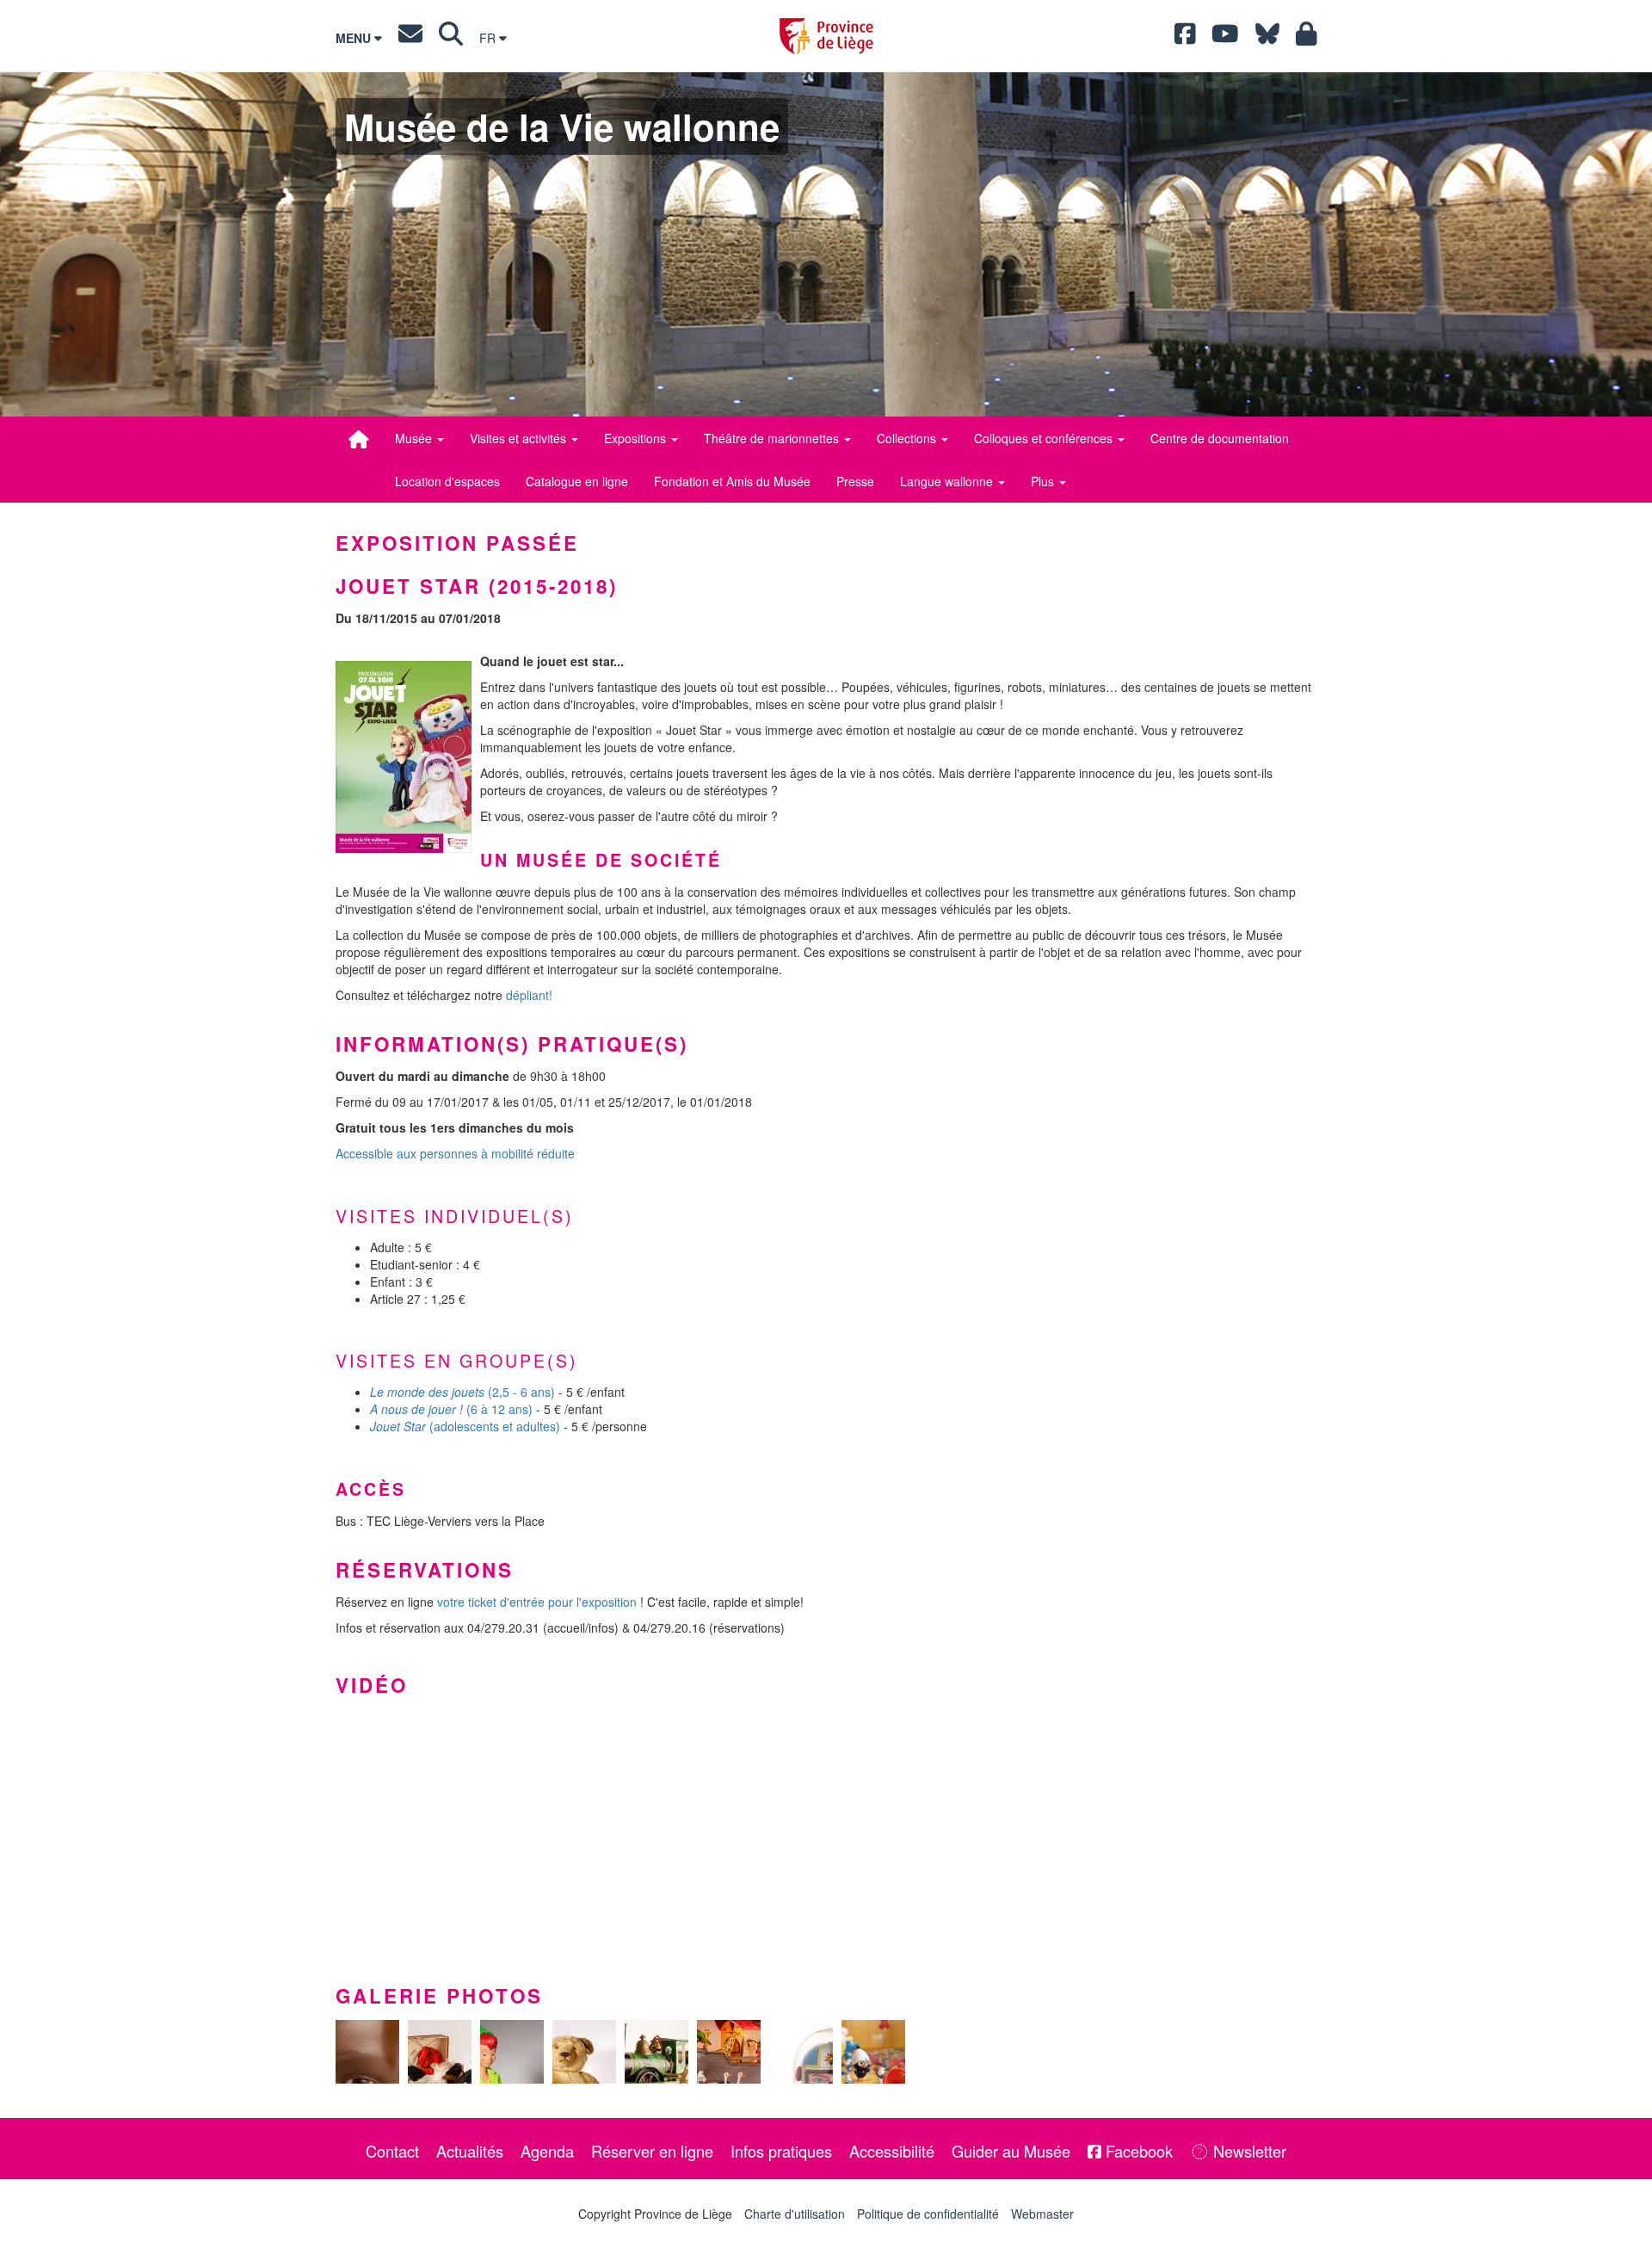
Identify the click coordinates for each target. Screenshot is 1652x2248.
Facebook (1137, 2151)
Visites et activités (520, 438)
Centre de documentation (1220, 438)
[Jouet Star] (404, 757)
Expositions (637, 438)
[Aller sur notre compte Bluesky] (1267, 38)
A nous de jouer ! (416, 1409)
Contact (392, 2151)
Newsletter (1248, 2151)
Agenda (547, 2151)
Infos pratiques (781, 2151)
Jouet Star (398, 1426)
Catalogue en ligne (577, 481)
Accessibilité (892, 2151)
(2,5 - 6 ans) (521, 1392)
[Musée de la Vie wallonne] (359, 439)
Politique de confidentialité (928, 2214)
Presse (855, 481)
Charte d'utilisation (795, 2214)
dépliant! (529, 995)
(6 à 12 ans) (499, 1409)
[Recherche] (451, 38)
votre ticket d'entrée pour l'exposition (537, 1602)
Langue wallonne (948, 481)
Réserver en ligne (652, 2151)
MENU (355, 38)
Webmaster (1042, 2214)
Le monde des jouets (427, 1392)
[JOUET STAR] (367, 2052)
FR (489, 38)
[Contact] (410, 38)
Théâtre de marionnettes (773, 438)
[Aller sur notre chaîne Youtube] (1225, 38)
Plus (1044, 481)
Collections (908, 438)
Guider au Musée (1011, 2151)
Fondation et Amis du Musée (732, 481)
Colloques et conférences (1045, 438)
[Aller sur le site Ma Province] (1307, 38)
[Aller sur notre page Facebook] (1185, 38)
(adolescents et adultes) (493, 1426)
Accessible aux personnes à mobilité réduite (455, 1153)
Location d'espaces (447, 481)
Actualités (470, 2151)
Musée (415, 438)
